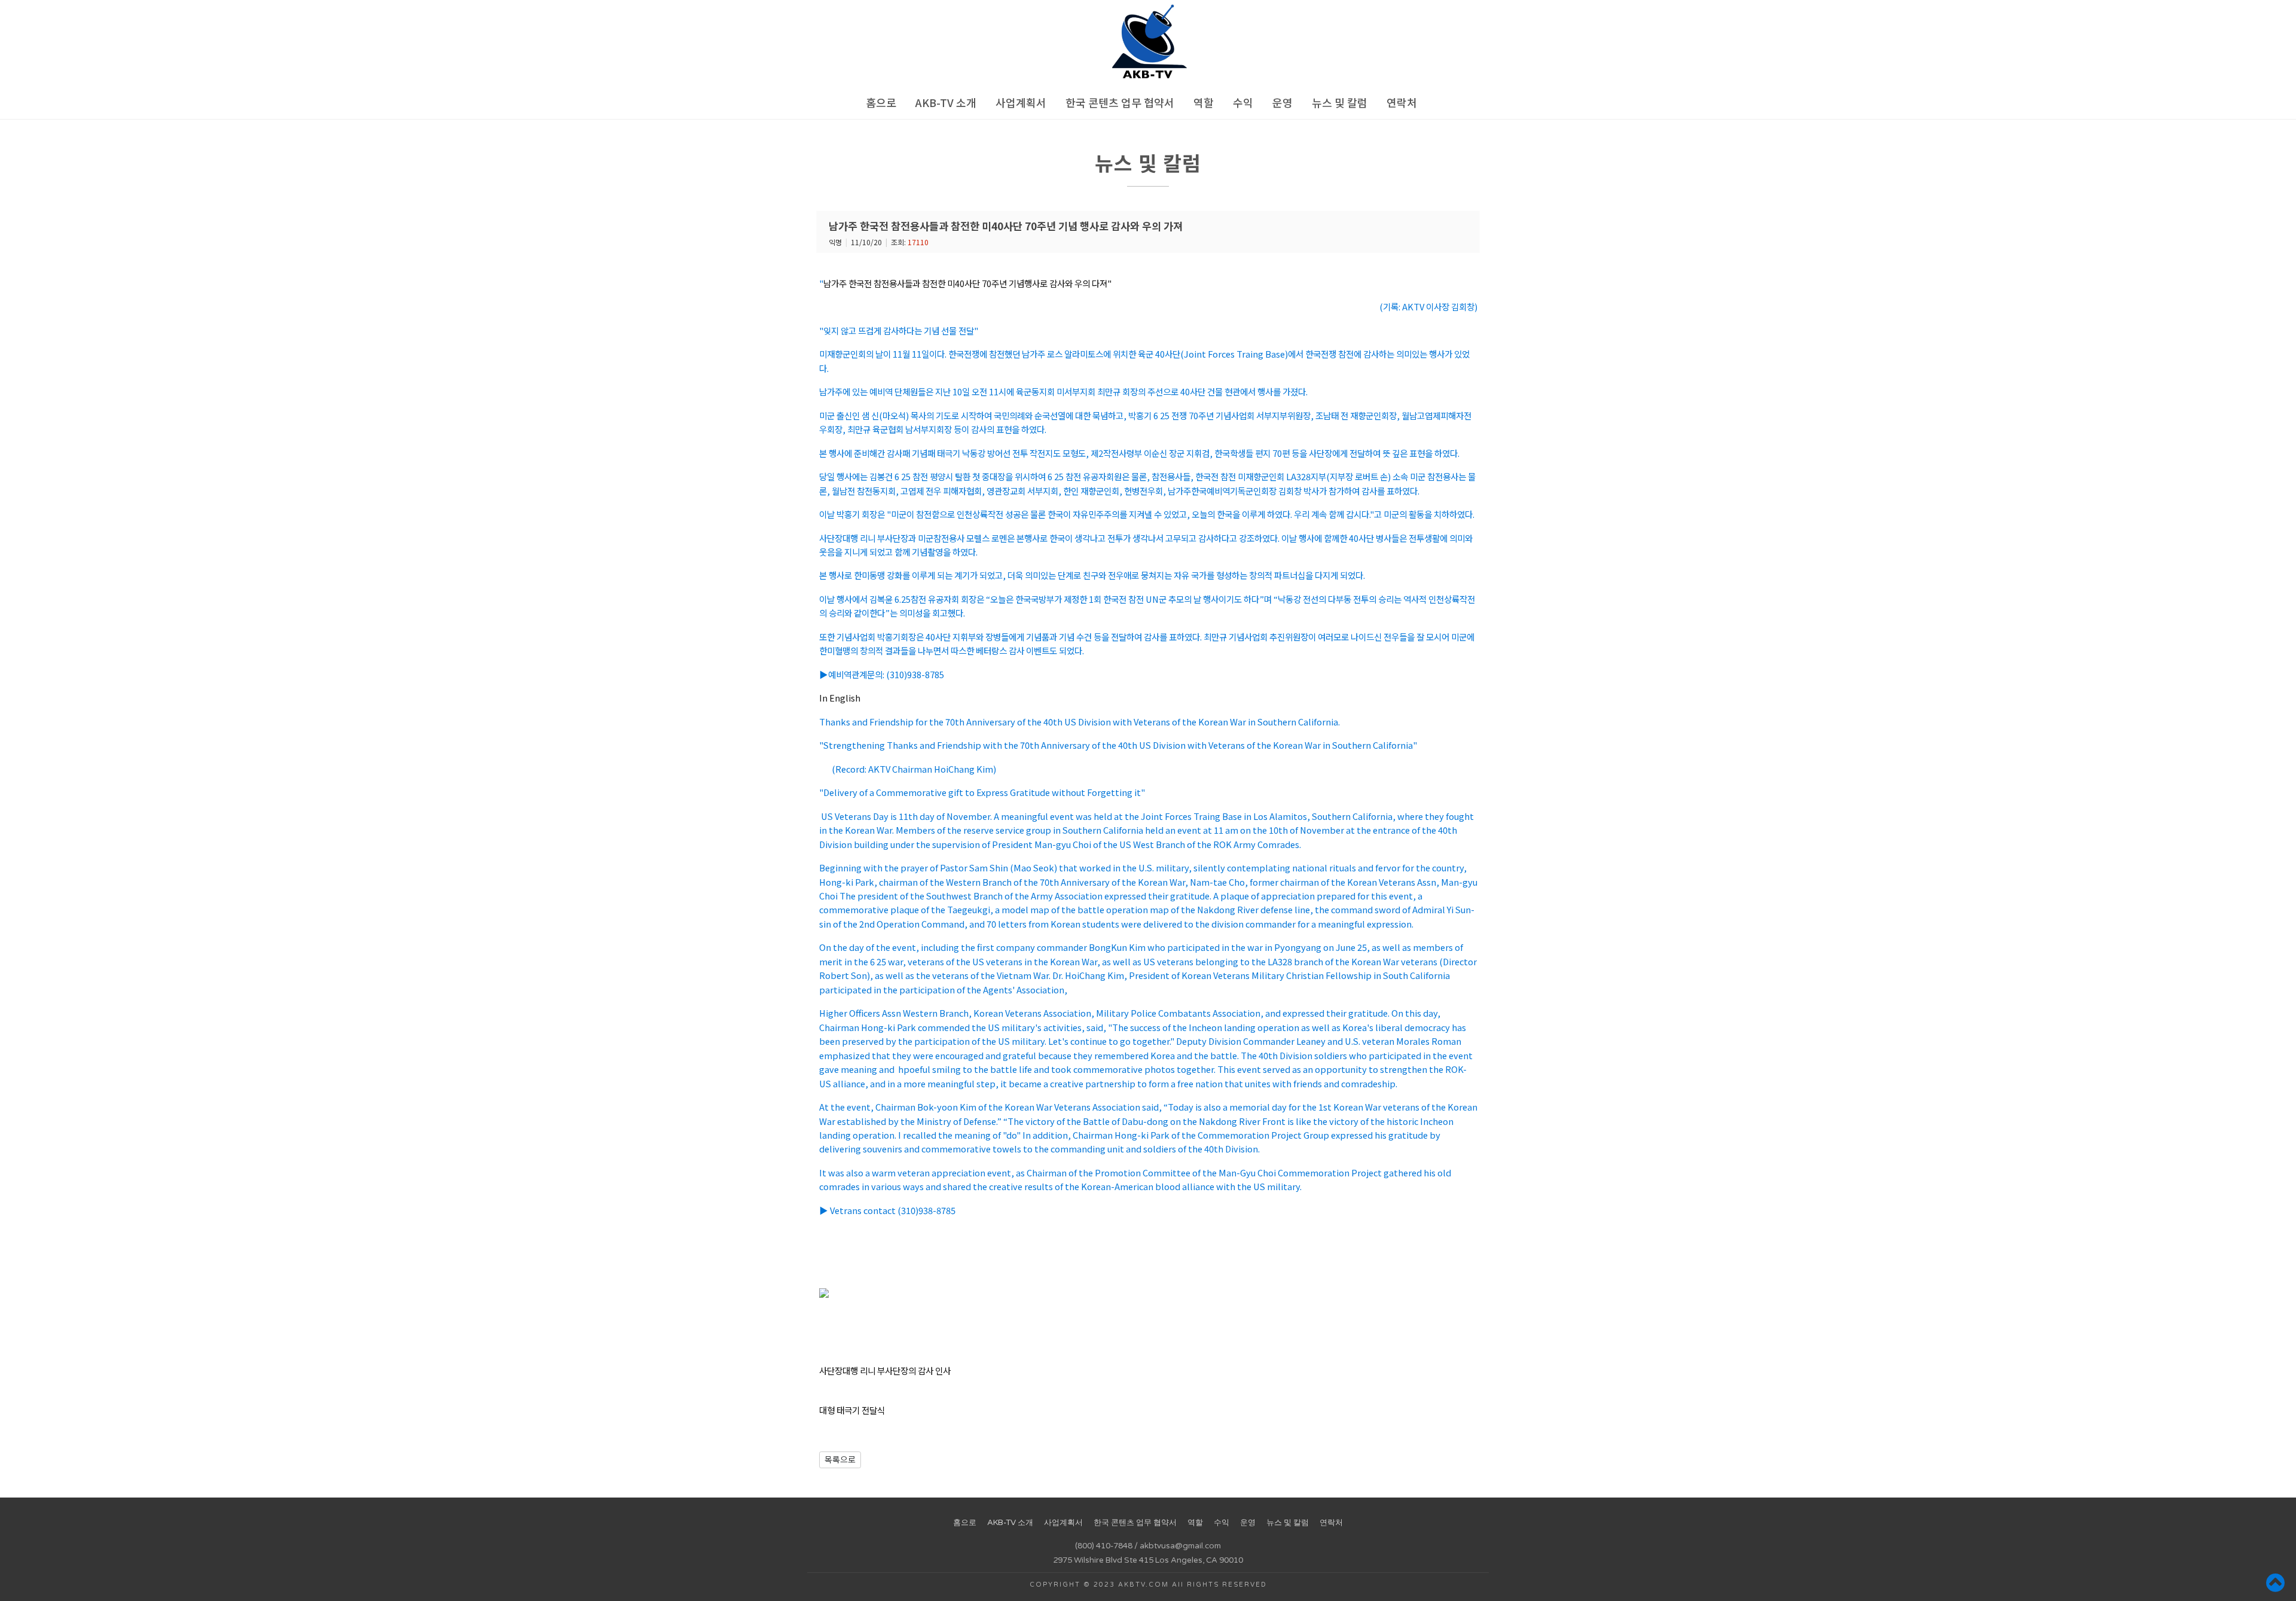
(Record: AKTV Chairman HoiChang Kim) (914, 769)
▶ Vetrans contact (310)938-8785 (887, 1210)
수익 (1243, 102)
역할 (1204, 102)
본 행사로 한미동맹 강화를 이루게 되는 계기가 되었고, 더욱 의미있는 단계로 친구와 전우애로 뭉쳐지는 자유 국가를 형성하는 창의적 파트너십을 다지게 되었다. (1092, 575)
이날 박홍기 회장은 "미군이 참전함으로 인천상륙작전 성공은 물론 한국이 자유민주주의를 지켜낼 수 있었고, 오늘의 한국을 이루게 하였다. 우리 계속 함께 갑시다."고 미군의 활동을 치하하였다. (1147, 514)
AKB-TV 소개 (946, 102)
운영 (1283, 102)
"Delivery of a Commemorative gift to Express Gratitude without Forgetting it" (982, 792)
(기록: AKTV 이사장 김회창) (1428, 307)
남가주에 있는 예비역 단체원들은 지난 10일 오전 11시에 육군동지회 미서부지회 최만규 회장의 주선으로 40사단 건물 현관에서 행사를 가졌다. (1063, 391)
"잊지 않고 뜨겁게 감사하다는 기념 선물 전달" (899, 330)
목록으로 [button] (840, 1459)
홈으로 (881, 102)
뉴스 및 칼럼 (1340, 102)
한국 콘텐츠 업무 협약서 (1120, 102)
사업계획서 (1021, 102)
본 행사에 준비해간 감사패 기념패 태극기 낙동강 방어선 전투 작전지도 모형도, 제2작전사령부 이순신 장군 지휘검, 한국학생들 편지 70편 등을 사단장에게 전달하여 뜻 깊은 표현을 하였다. (1139, 453)
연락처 (1402, 102)
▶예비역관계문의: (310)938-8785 (882, 674)
